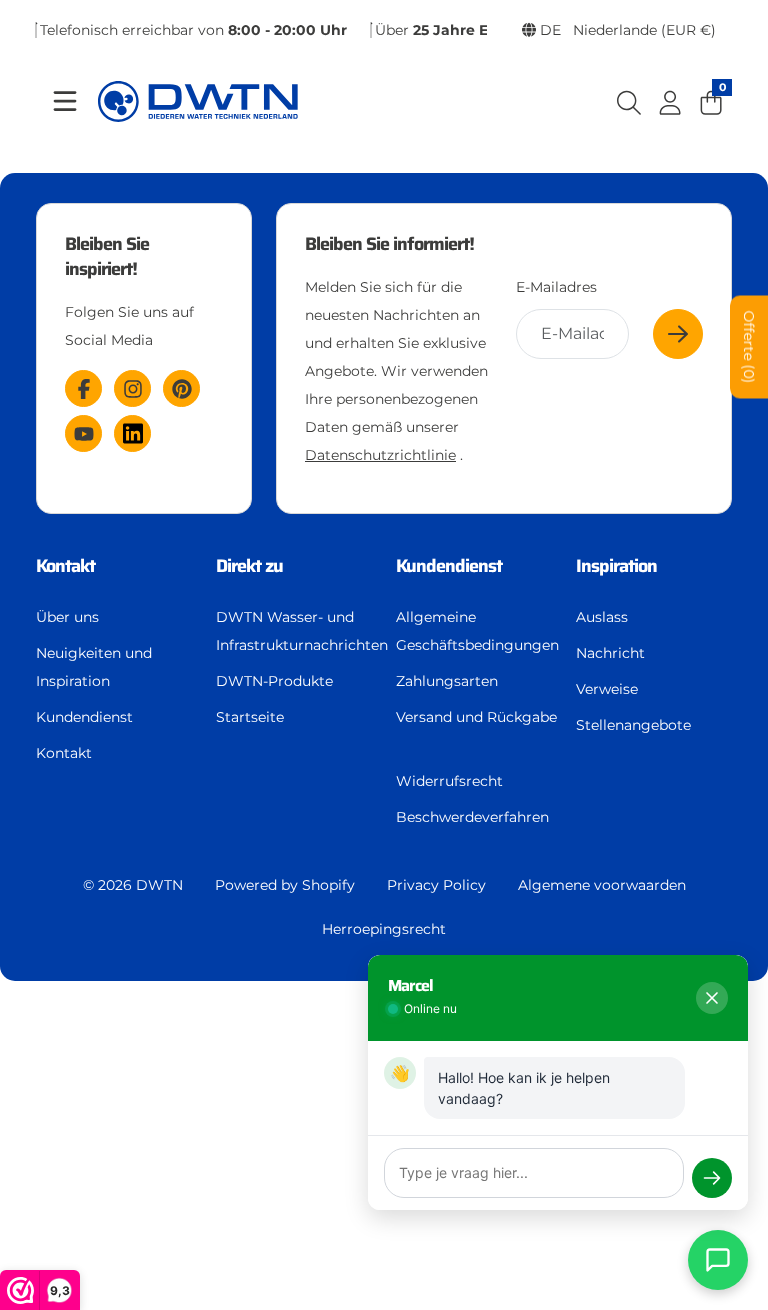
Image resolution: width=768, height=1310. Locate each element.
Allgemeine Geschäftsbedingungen (477, 631)
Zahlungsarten (447, 681)
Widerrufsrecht (449, 781)
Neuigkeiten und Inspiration (94, 667)
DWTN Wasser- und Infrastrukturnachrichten (302, 631)
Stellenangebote (633, 725)
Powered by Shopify (285, 885)
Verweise (607, 689)
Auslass (602, 617)
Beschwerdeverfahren (472, 817)
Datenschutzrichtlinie (380, 455)
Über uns (67, 617)
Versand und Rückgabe (476, 717)
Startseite (250, 717)
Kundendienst (84, 717)
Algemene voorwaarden (602, 885)
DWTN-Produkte (274, 681)
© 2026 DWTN (133, 885)
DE (626, 30)
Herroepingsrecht (384, 929)
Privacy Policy (436, 885)
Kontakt (64, 753)
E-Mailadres (556, 287)
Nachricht (610, 653)
